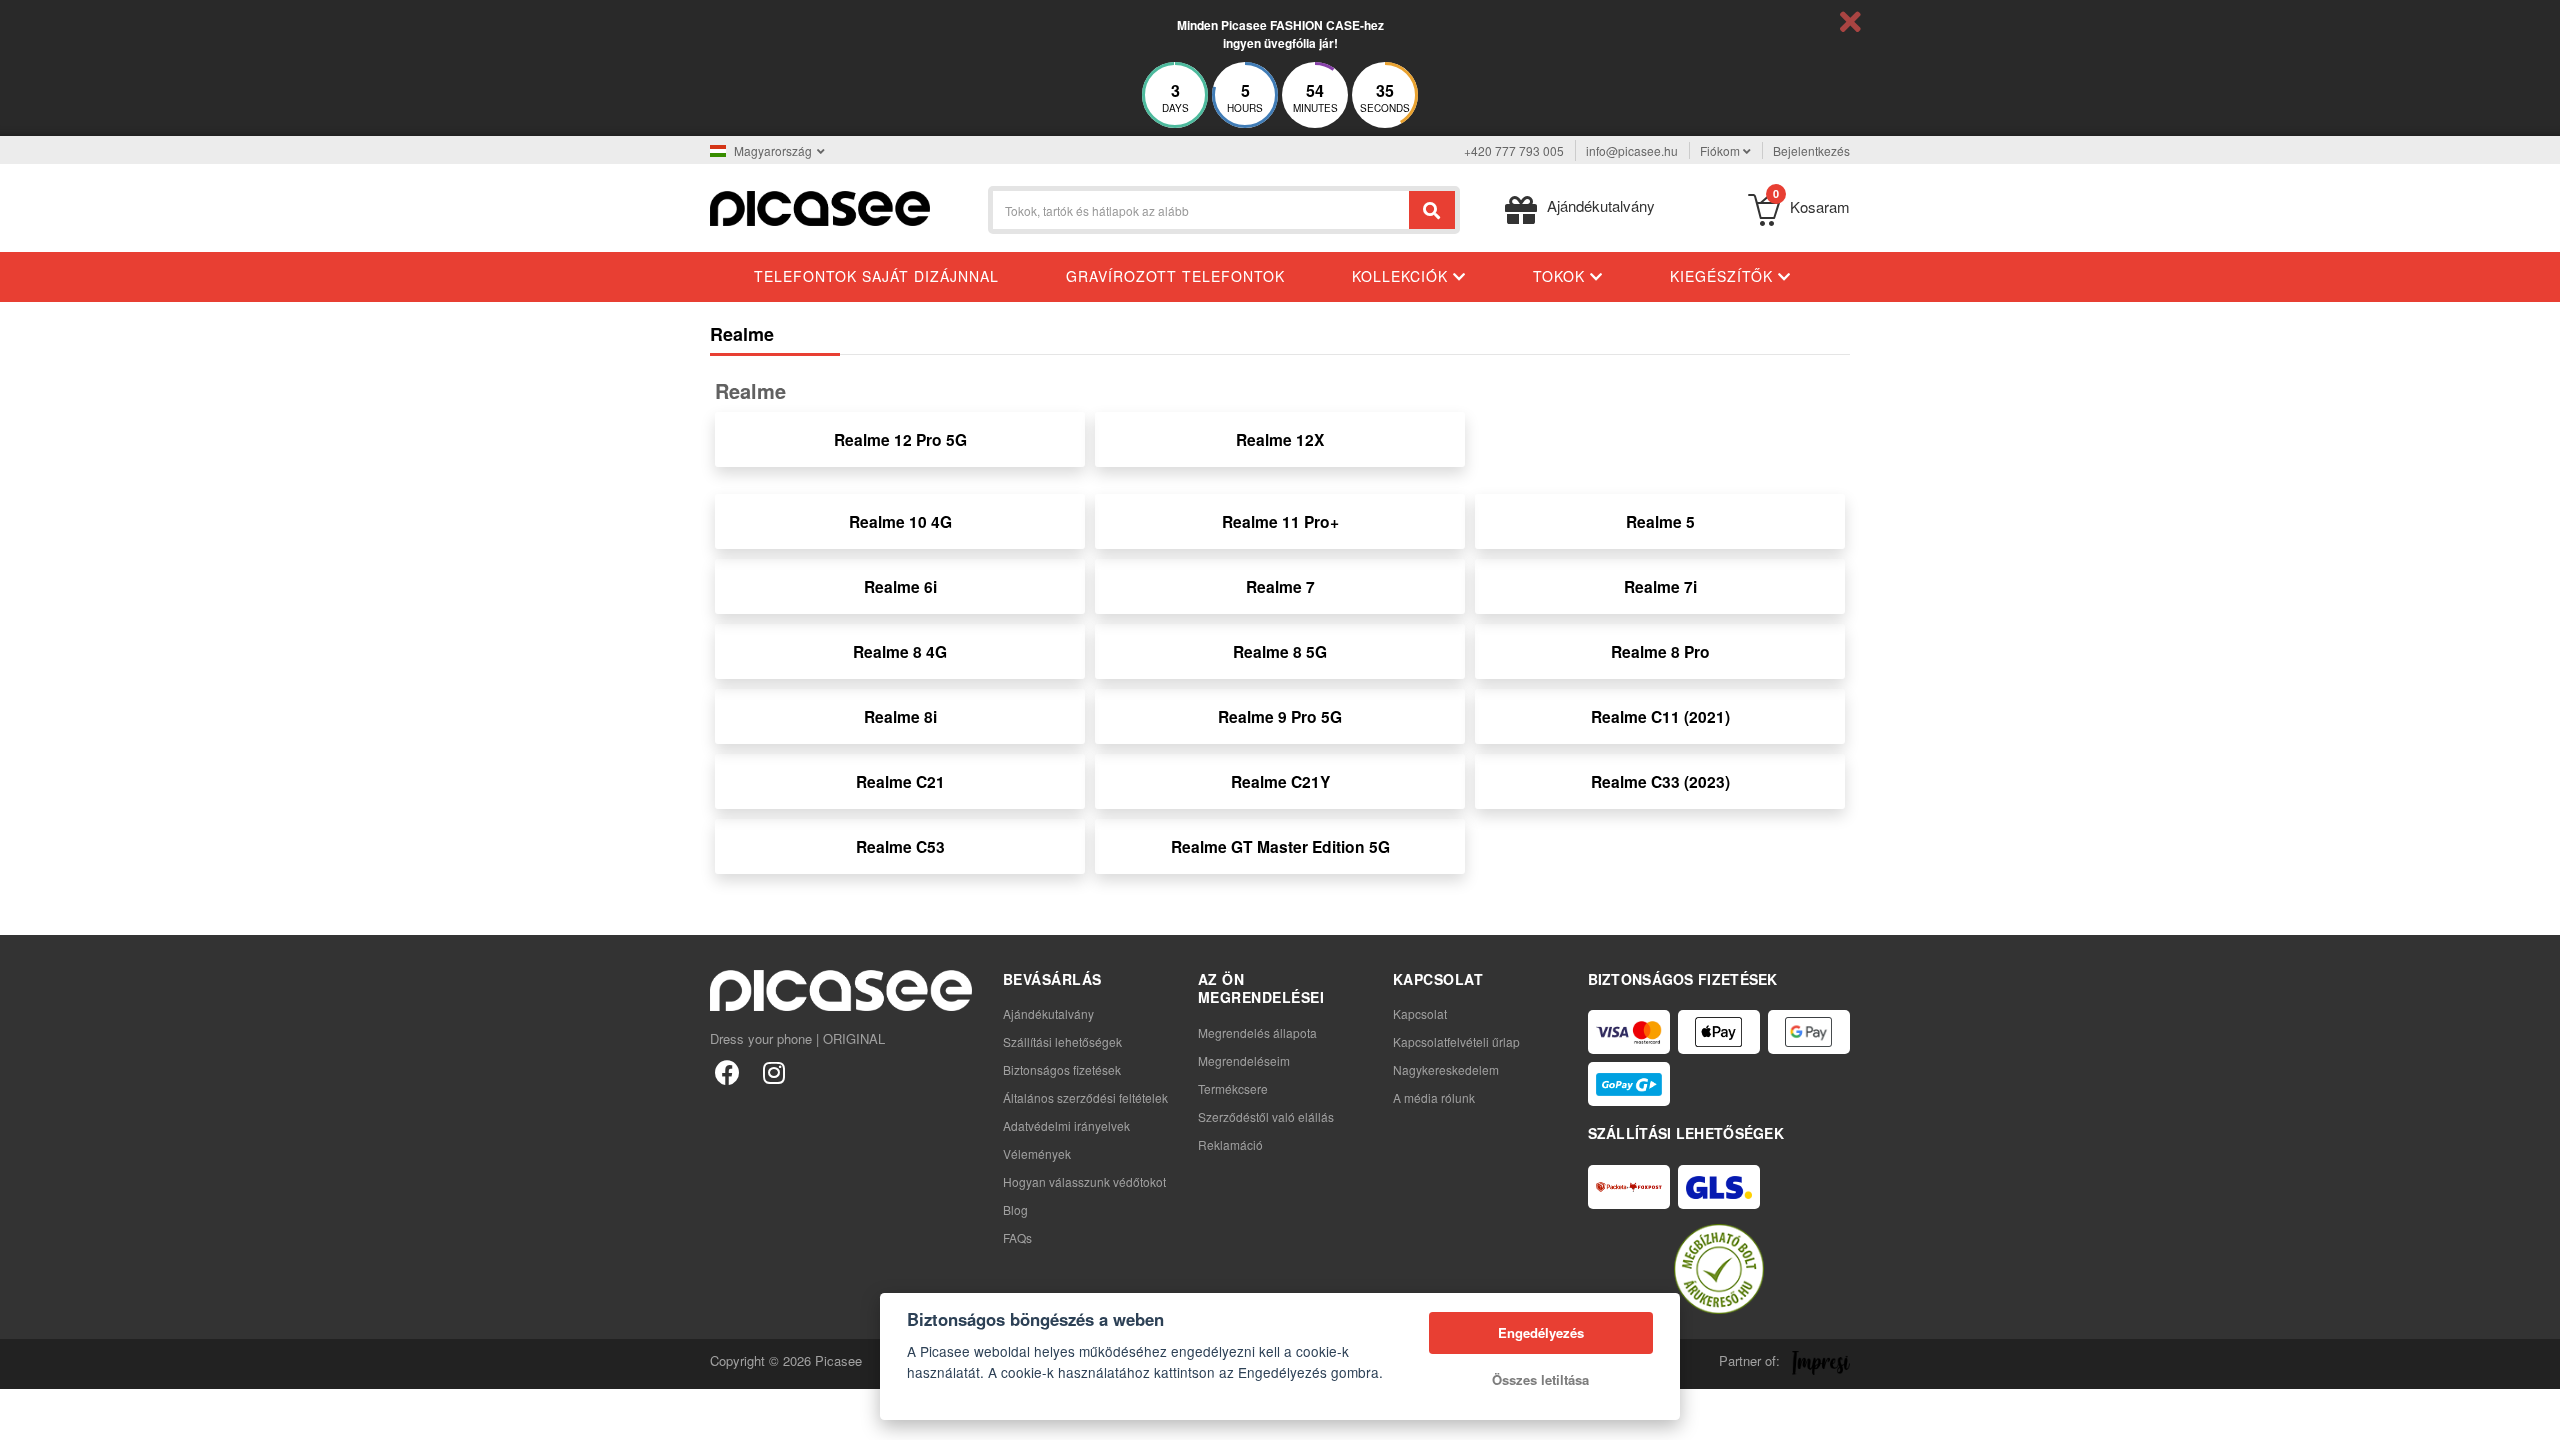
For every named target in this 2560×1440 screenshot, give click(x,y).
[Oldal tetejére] (26, 1414)
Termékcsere (1233, 1088)
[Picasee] (820, 206)
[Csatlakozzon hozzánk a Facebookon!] (727, 1071)
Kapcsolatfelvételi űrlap (1456, 1041)
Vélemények (1037, 1153)
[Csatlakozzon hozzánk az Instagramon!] (773, 1071)
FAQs (1017, 1237)
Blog (1015, 1209)
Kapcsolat (1420, 1013)
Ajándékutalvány (1048, 1013)
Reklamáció (1230, 1144)
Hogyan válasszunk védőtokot (1084, 1181)
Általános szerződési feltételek (1085, 1097)
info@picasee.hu (1632, 150)
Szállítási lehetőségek (1062, 1041)
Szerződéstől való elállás (1266, 1116)
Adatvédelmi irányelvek (1066, 1125)
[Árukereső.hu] (1719, 1269)
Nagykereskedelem (1446, 1069)
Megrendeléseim (1244, 1060)
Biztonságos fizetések (1062, 1069)
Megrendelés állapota (1257, 1032)
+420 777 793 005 (1514, 150)
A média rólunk (1434, 1097)
